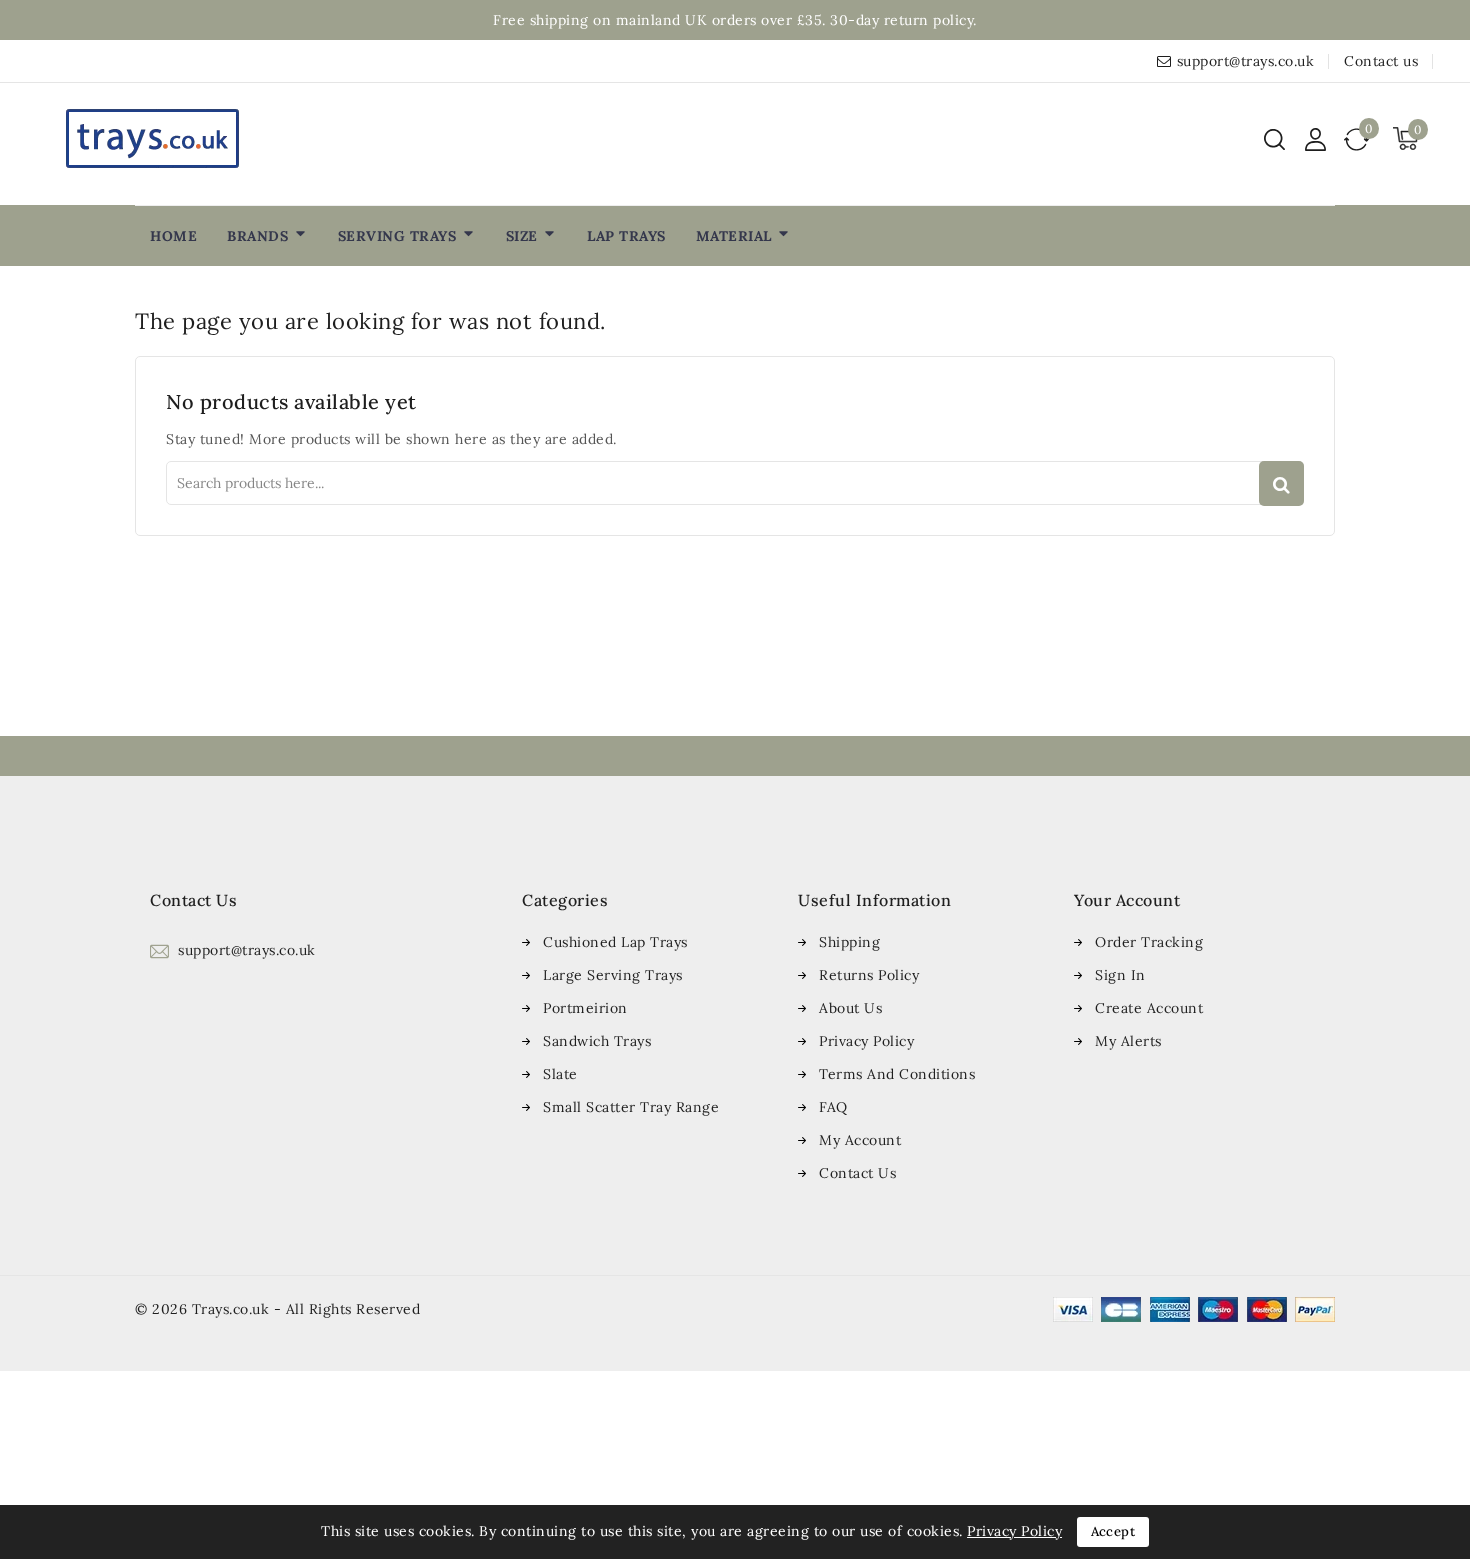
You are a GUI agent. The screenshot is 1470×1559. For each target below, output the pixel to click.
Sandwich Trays (597, 1041)
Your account (1127, 900)
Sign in (1120, 975)
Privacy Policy (866, 1041)
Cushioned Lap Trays (615, 942)
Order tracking (1149, 942)
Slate (560, 1074)
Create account (1149, 1008)
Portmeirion (585, 1008)
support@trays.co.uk (1246, 61)
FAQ (833, 1107)
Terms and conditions (897, 1074)
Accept (1113, 1531)
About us (850, 1008)
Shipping (849, 942)
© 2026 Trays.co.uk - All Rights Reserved (277, 1309)
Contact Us (857, 1173)
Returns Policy (869, 975)
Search (1281, 483)
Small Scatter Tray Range (631, 1107)
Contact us (1381, 61)
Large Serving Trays (613, 975)
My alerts (1128, 1041)
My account (860, 1140)
